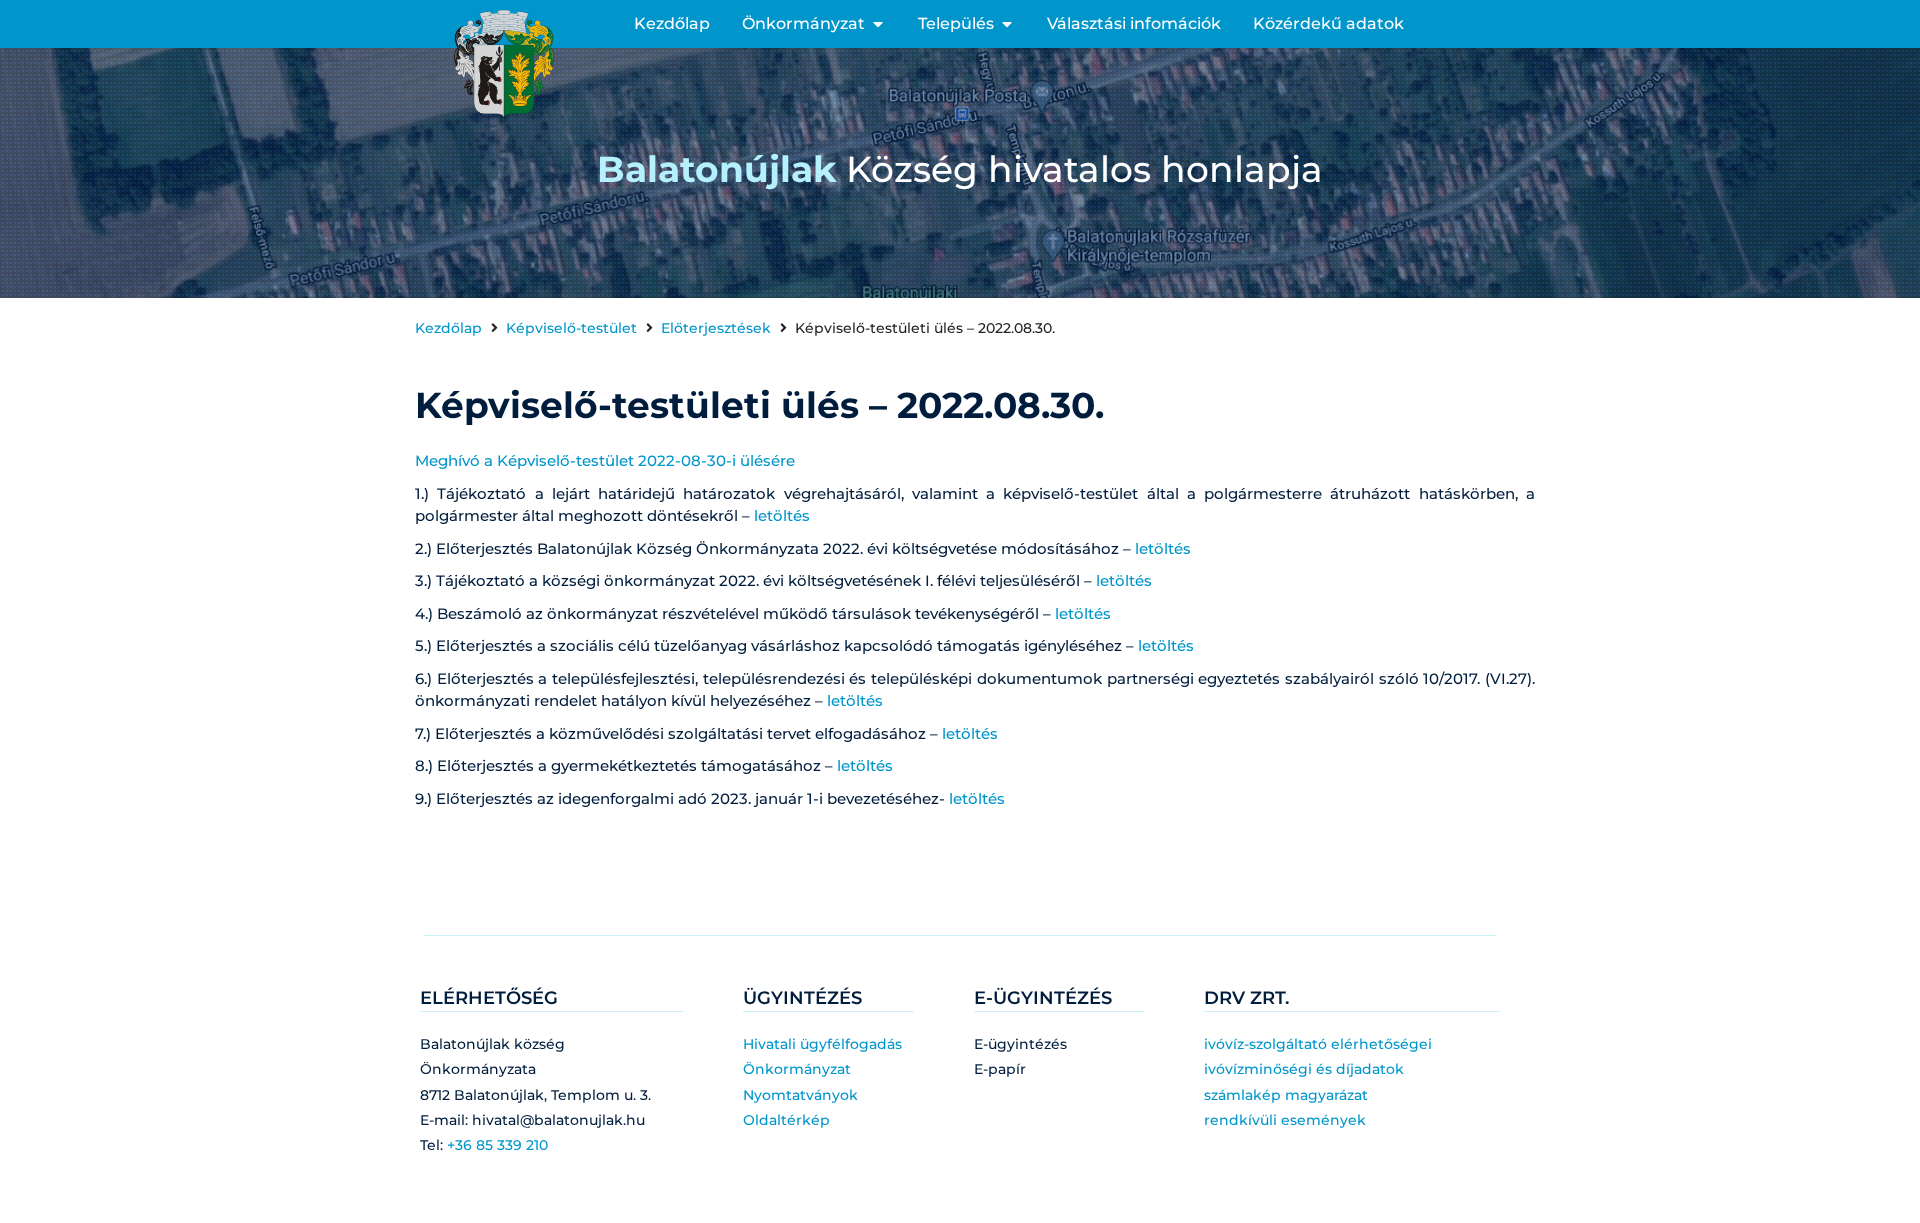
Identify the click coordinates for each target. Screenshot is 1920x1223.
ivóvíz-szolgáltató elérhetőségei (1318, 1044)
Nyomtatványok (800, 1095)
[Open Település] (1007, 24)
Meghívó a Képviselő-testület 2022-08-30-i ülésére (605, 460)
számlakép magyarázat (1286, 1095)
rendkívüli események (1285, 1120)
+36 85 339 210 (497, 1145)
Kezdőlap (448, 328)
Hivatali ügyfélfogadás (822, 1044)
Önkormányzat (797, 1069)
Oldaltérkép (786, 1120)
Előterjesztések (716, 328)
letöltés (782, 515)
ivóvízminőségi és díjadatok (1304, 1069)
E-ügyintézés (1020, 1044)
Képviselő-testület (571, 328)
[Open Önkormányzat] (878, 24)
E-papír (1000, 1069)
